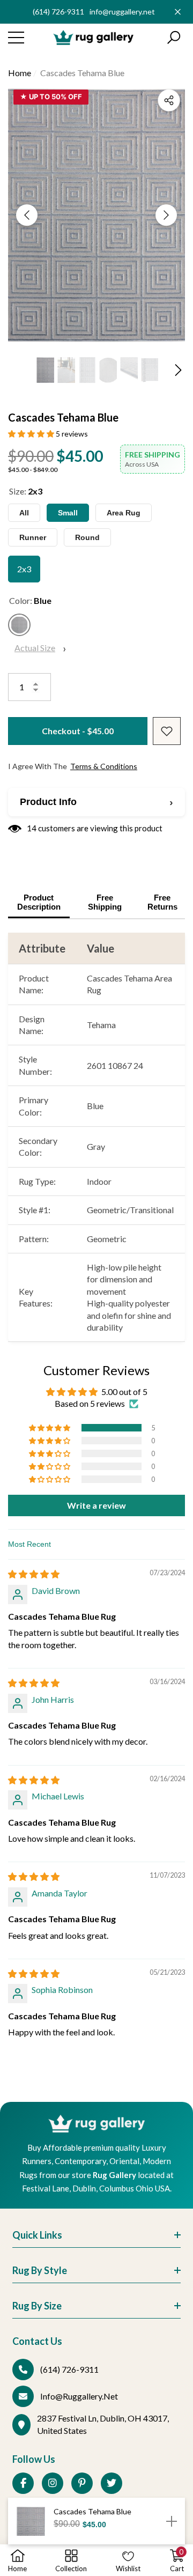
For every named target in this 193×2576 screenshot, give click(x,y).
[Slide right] (166, 215)
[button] (174, 38)
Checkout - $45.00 (78, 731)
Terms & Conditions (104, 766)
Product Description (39, 902)
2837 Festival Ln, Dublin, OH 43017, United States (103, 2424)
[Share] (169, 100)
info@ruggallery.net (122, 12)
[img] (34, 1574)
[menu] (16, 38)
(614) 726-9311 (58, 12)
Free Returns (162, 902)
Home (20, 73)
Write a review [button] (96, 1505)
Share (169, 100)
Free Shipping (105, 902)
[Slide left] (27, 215)
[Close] (178, 12)
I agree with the (73, 766)
